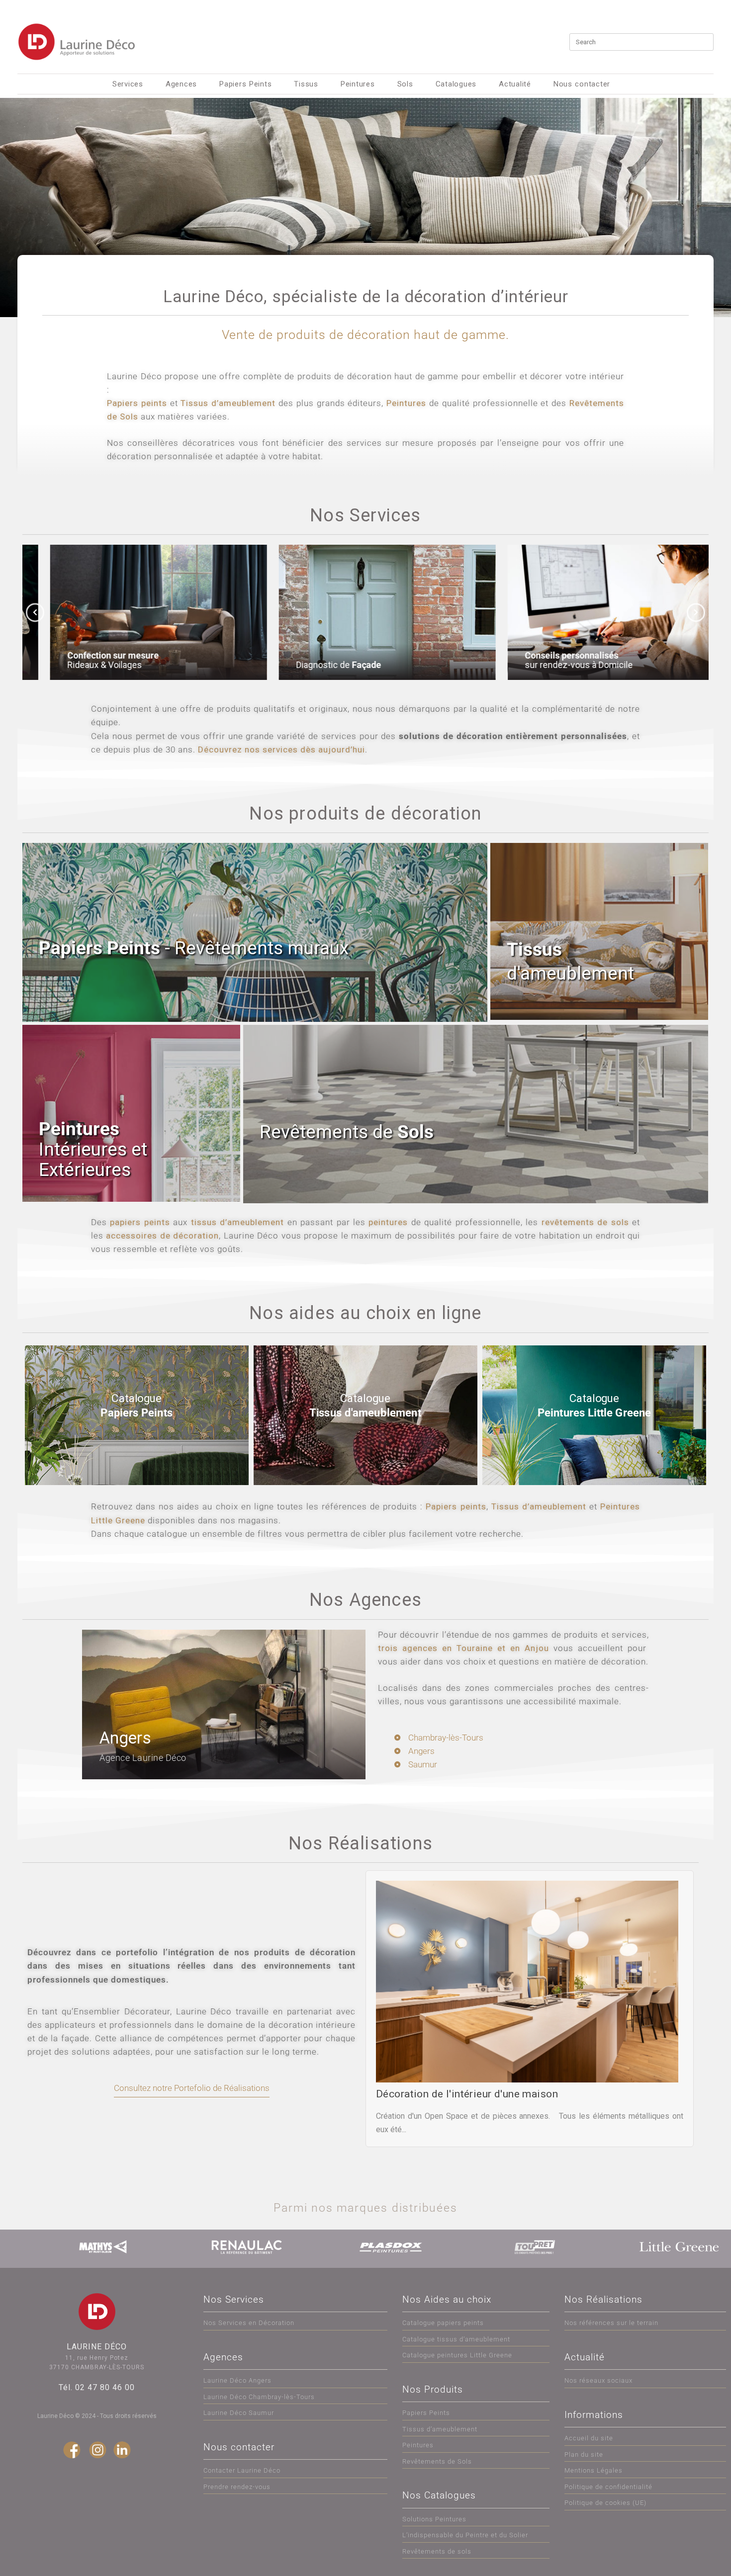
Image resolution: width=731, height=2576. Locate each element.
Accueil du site (589, 2438)
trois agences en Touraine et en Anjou (463, 1648)
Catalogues (456, 84)
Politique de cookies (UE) (605, 2503)
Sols (405, 84)
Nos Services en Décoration (249, 2323)
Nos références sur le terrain (611, 2323)
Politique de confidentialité (608, 2487)
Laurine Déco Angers (237, 2380)
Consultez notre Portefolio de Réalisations (192, 2088)
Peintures (358, 84)
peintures (388, 1222)
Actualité (515, 84)
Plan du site (584, 2454)
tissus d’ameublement (237, 1222)
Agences (181, 84)
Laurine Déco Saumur (239, 2413)
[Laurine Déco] (77, 42)
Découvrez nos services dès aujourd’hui (281, 749)
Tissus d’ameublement (228, 403)
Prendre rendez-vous (237, 2487)
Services (128, 84)
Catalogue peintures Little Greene (457, 2355)
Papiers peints (137, 403)
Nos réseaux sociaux (598, 2380)
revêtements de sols (585, 1222)
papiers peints (140, 1222)
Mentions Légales (594, 2470)
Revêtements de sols (437, 2551)
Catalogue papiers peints (443, 2323)
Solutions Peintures (434, 2519)
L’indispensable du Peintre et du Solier (465, 2535)
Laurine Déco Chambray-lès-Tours (259, 2397)
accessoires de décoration (162, 1236)
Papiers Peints (245, 84)
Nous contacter (582, 84)
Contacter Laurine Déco (242, 2470)
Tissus (306, 84)
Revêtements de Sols (437, 2461)
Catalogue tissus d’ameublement (456, 2339)
